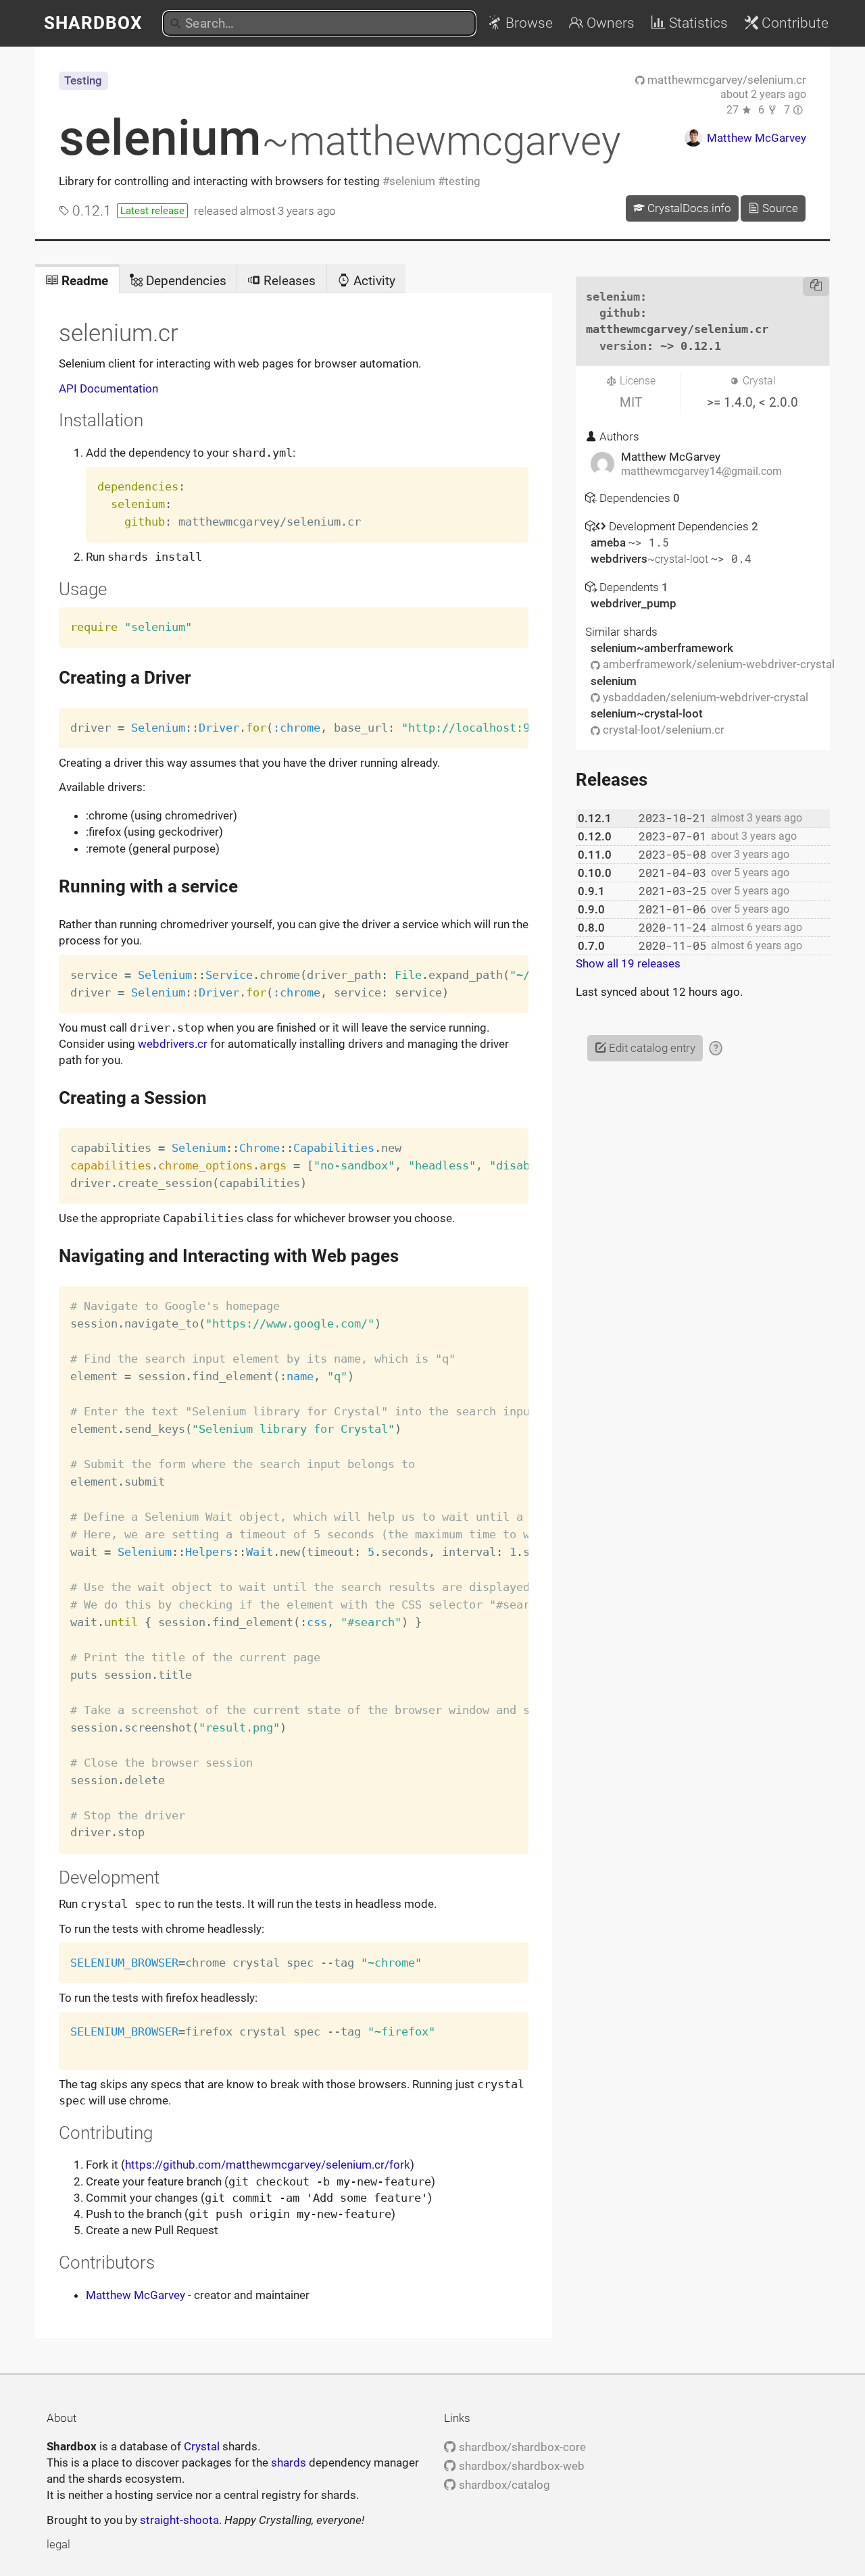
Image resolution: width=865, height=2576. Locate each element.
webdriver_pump (634, 603)
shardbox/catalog (503, 2485)
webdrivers (649, 559)
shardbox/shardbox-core (521, 2447)
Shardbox (93, 23)
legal (58, 2544)
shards (289, 2463)
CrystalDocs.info (688, 208)
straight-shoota (179, 2520)
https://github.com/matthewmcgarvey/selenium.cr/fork (268, 2165)
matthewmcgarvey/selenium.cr (725, 80)
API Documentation (108, 388)
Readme (83, 281)
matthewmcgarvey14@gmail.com (701, 472)
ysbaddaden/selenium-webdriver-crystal (704, 697)
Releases (288, 281)
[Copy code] (816, 286)
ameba (610, 542)
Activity (373, 281)
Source (779, 208)
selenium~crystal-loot (647, 713)
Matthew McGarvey (135, 2295)
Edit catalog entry (651, 1048)
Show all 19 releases (628, 963)
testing (463, 181)
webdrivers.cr (173, 1044)
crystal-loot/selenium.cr (662, 730)
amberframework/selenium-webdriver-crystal (717, 664)
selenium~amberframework (662, 648)
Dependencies (184, 281)
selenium (340, 138)
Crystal (202, 2446)
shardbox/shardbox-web (520, 2466)
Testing (83, 80)
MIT (631, 402)
